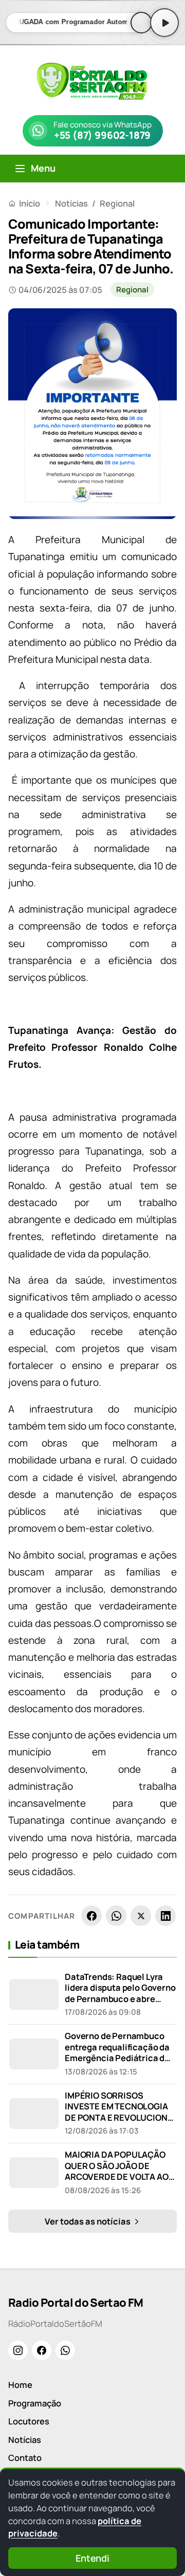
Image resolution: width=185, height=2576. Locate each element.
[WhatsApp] (116, 1916)
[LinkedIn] (165, 1916)
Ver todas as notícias (88, 2221)
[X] (141, 1916)
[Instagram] (18, 2350)
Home (20, 2385)
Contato (25, 2458)
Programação (35, 2403)
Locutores (29, 2421)
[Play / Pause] (164, 23)
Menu (43, 168)
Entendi (92, 2558)
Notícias (71, 203)
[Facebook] (91, 1916)
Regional (117, 203)
